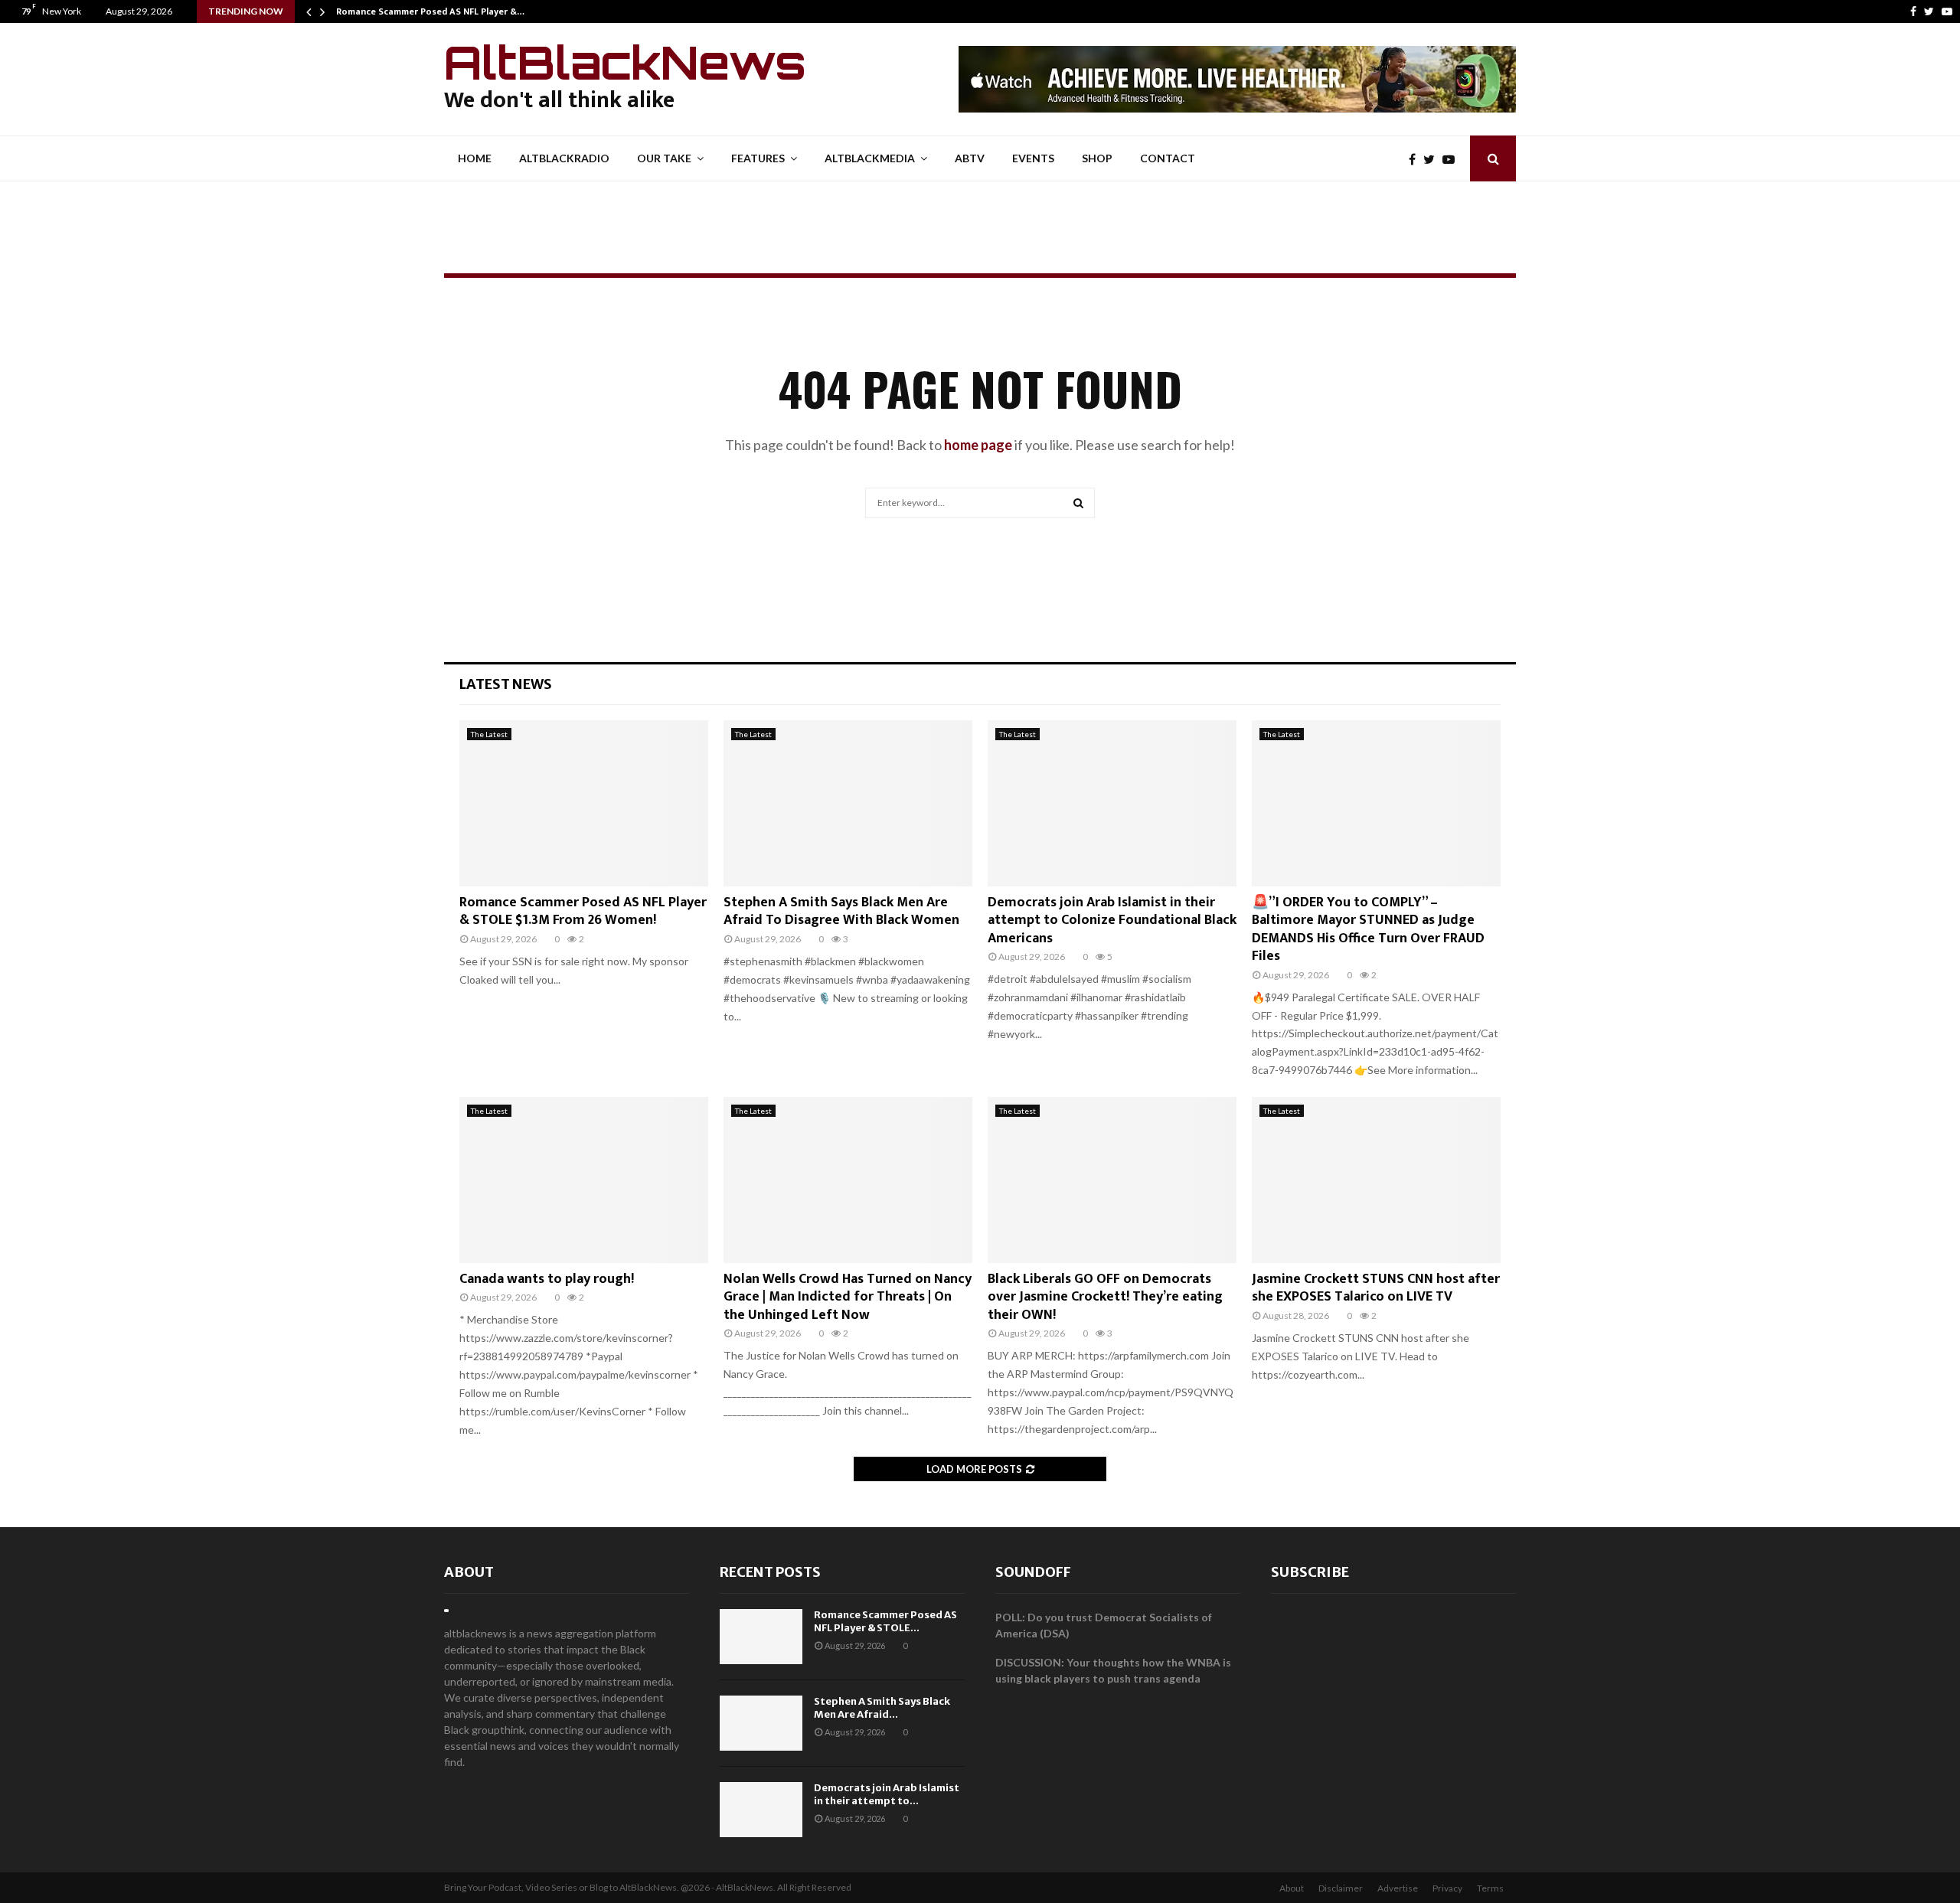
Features (758, 158)
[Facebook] (1913, 11)
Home (475, 158)
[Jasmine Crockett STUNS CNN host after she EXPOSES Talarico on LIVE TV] (1376, 1180)
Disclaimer (1341, 1888)
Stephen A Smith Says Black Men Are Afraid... (882, 1708)
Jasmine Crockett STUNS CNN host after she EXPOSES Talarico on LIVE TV (1376, 1288)
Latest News (506, 684)
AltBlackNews (625, 62)
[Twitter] (1929, 11)
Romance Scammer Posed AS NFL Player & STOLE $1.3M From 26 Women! (583, 911)
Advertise (1398, 1888)
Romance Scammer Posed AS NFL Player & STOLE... (885, 1621)
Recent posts (770, 1572)
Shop (1097, 158)
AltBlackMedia (870, 158)
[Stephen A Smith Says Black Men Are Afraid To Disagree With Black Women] (848, 803)
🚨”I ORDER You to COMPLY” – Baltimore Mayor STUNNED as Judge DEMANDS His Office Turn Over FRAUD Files (1368, 929)
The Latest (489, 734)
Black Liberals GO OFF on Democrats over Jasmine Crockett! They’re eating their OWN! (1105, 1297)
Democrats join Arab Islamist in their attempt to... (887, 1794)
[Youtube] (1947, 11)
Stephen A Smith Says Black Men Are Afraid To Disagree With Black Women (841, 911)
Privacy (1447, 1888)
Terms (1490, 1888)
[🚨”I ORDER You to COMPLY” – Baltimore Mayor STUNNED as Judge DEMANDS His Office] (1376, 803)
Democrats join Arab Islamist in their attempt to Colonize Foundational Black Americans (1112, 920)
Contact (1168, 158)
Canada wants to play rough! (547, 1279)
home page (978, 445)
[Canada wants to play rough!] (584, 1180)
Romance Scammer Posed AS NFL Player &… (430, 11)
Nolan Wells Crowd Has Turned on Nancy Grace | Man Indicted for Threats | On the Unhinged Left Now (848, 1297)
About (469, 1572)
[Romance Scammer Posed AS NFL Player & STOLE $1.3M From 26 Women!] (584, 803)
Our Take (664, 158)
